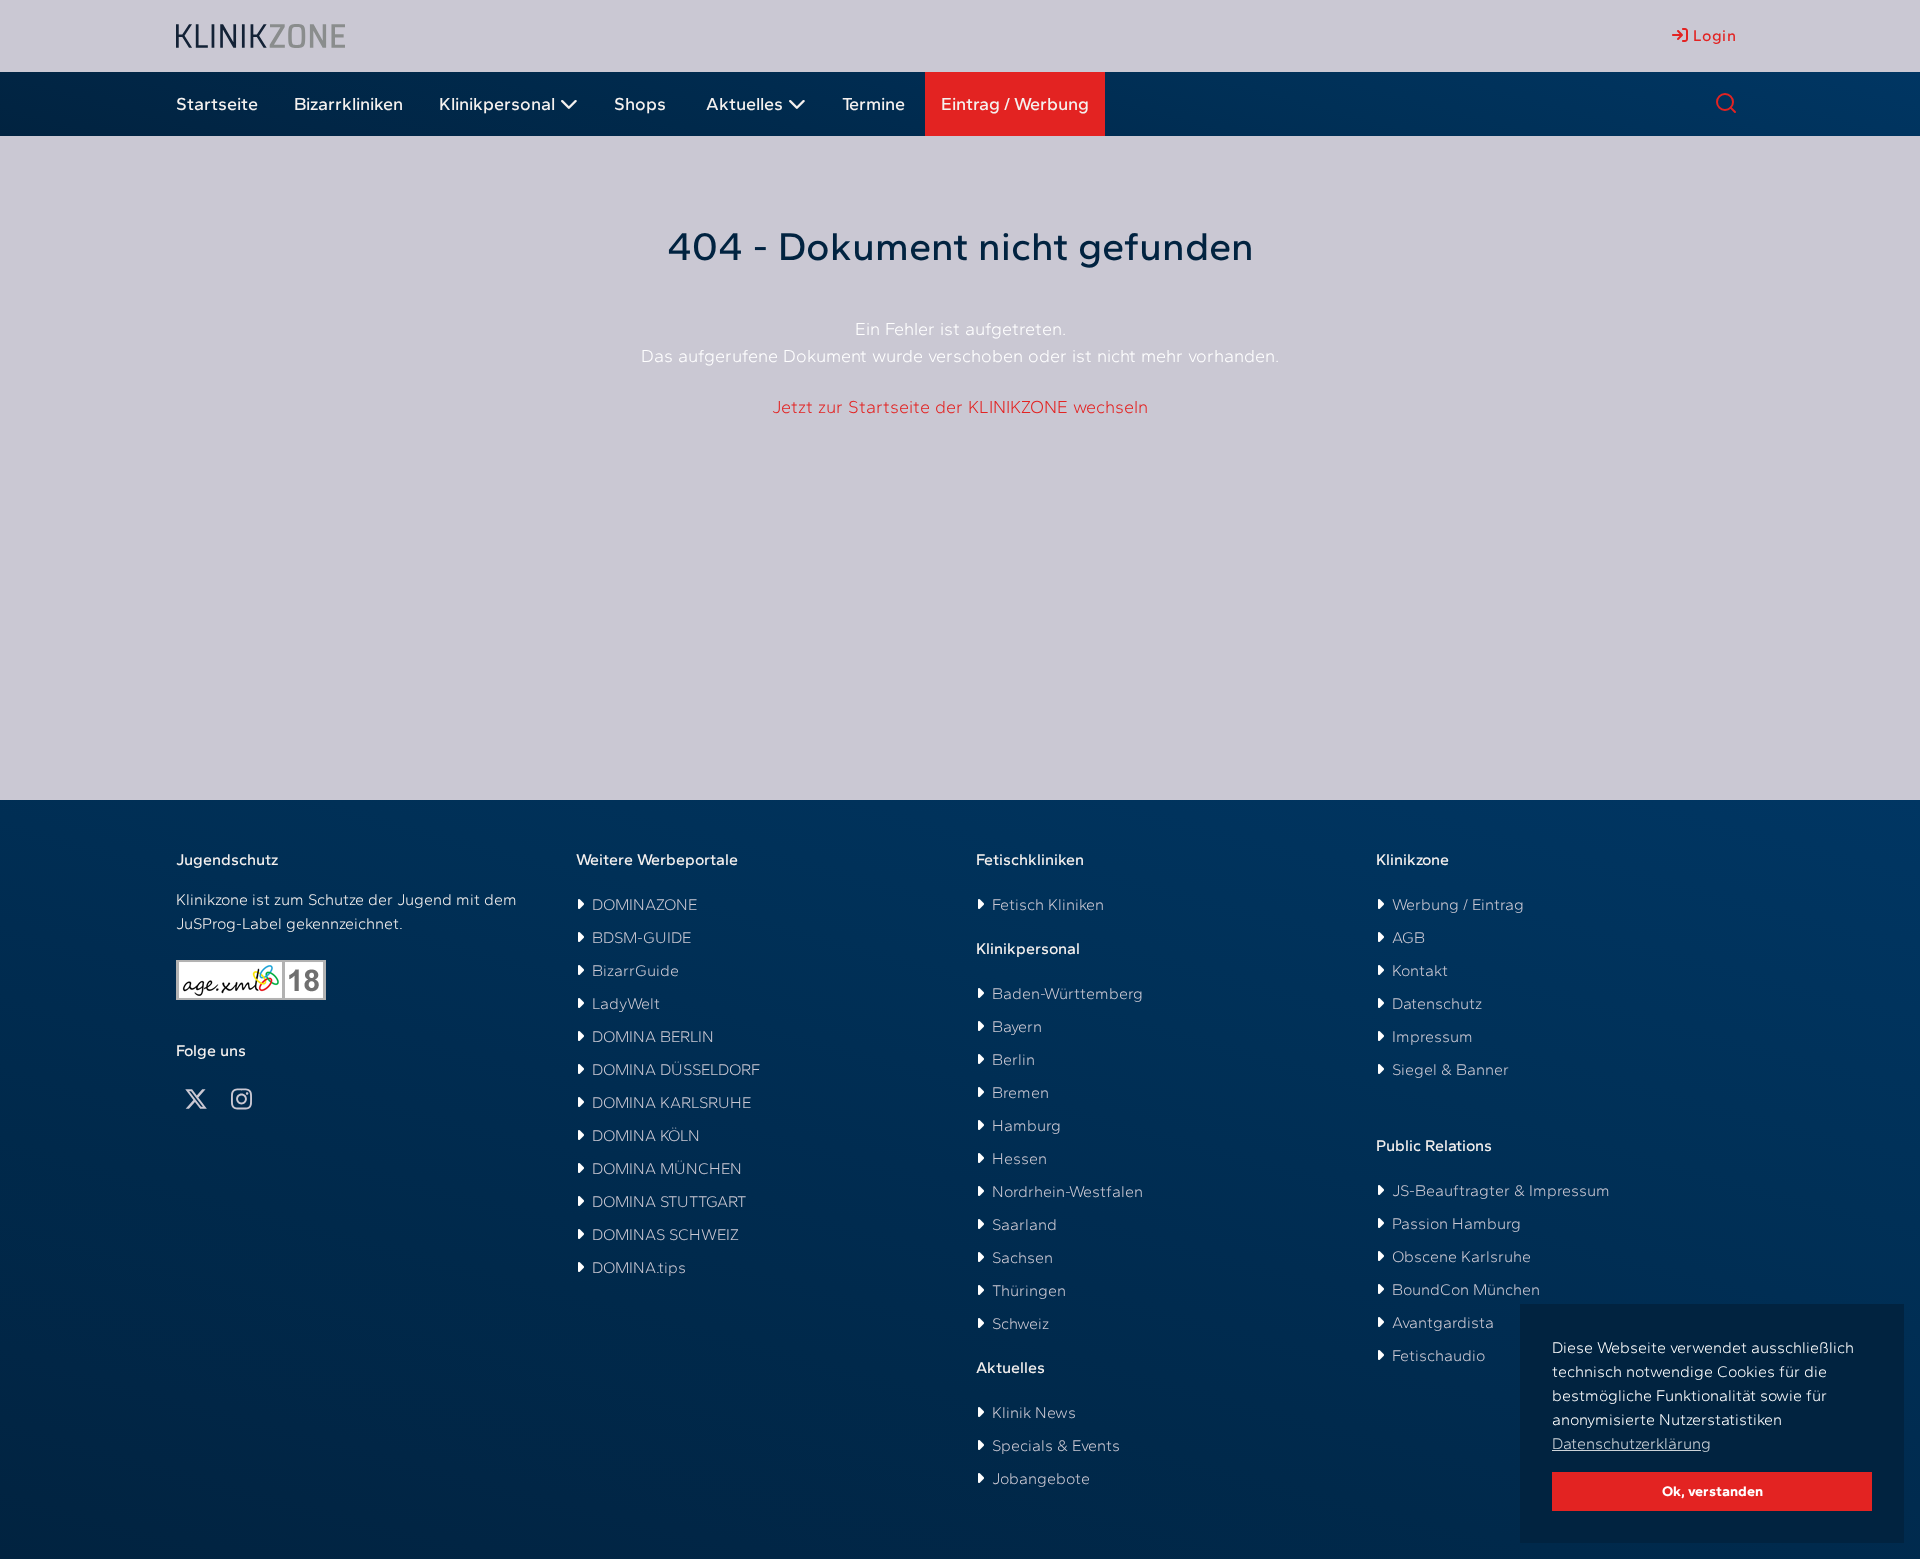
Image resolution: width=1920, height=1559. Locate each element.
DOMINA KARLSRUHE (671, 1102)
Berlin (1013, 1059)
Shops (640, 104)
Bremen (1020, 1092)
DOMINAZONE (644, 904)
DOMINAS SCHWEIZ (665, 1234)
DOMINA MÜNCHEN (667, 1168)
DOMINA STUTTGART (669, 1201)
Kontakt (1420, 970)
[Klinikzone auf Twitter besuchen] (196, 1099)
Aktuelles (744, 104)
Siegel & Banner (1450, 1069)
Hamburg (1026, 1125)
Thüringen (1029, 1290)
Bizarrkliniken (348, 104)
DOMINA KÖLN (646, 1135)
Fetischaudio (1438, 1355)
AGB (1408, 937)
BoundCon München (1466, 1289)
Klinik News (1034, 1412)
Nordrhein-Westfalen (1067, 1191)
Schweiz (1020, 1323)
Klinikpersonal (497, 104)
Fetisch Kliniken (1048, 904)
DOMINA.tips (639, 1267)
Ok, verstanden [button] (1712, 1491)
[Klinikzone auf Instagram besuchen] (241, 1099)
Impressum (1432, 1036)
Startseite (217, 104)
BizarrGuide (635, 970)
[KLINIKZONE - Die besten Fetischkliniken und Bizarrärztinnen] (260, 36)
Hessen (1019, 1158)
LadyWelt (626, 1003)
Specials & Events (1056, 1445)
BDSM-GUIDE (641, 937)
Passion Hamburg (1456, 1223)
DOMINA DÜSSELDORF (676, 1069)
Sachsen (1022, 1257)
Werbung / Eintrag (1458, 904)
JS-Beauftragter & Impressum (1501, 1190)
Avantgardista (1443, 1322)
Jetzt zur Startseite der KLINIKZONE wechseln (960, 407)
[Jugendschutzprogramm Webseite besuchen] (251, 980)
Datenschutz (1437, 1003)
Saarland (1024, 1224)
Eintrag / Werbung (1015, 104)
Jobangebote (1041, 1478)
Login (1712, 35)
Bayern (1017, 1026)
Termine (873, 104)
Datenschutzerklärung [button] (1631, 1443)
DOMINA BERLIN (653, 1036)
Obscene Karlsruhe (1461, 1256)
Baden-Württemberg (1067, 993)
